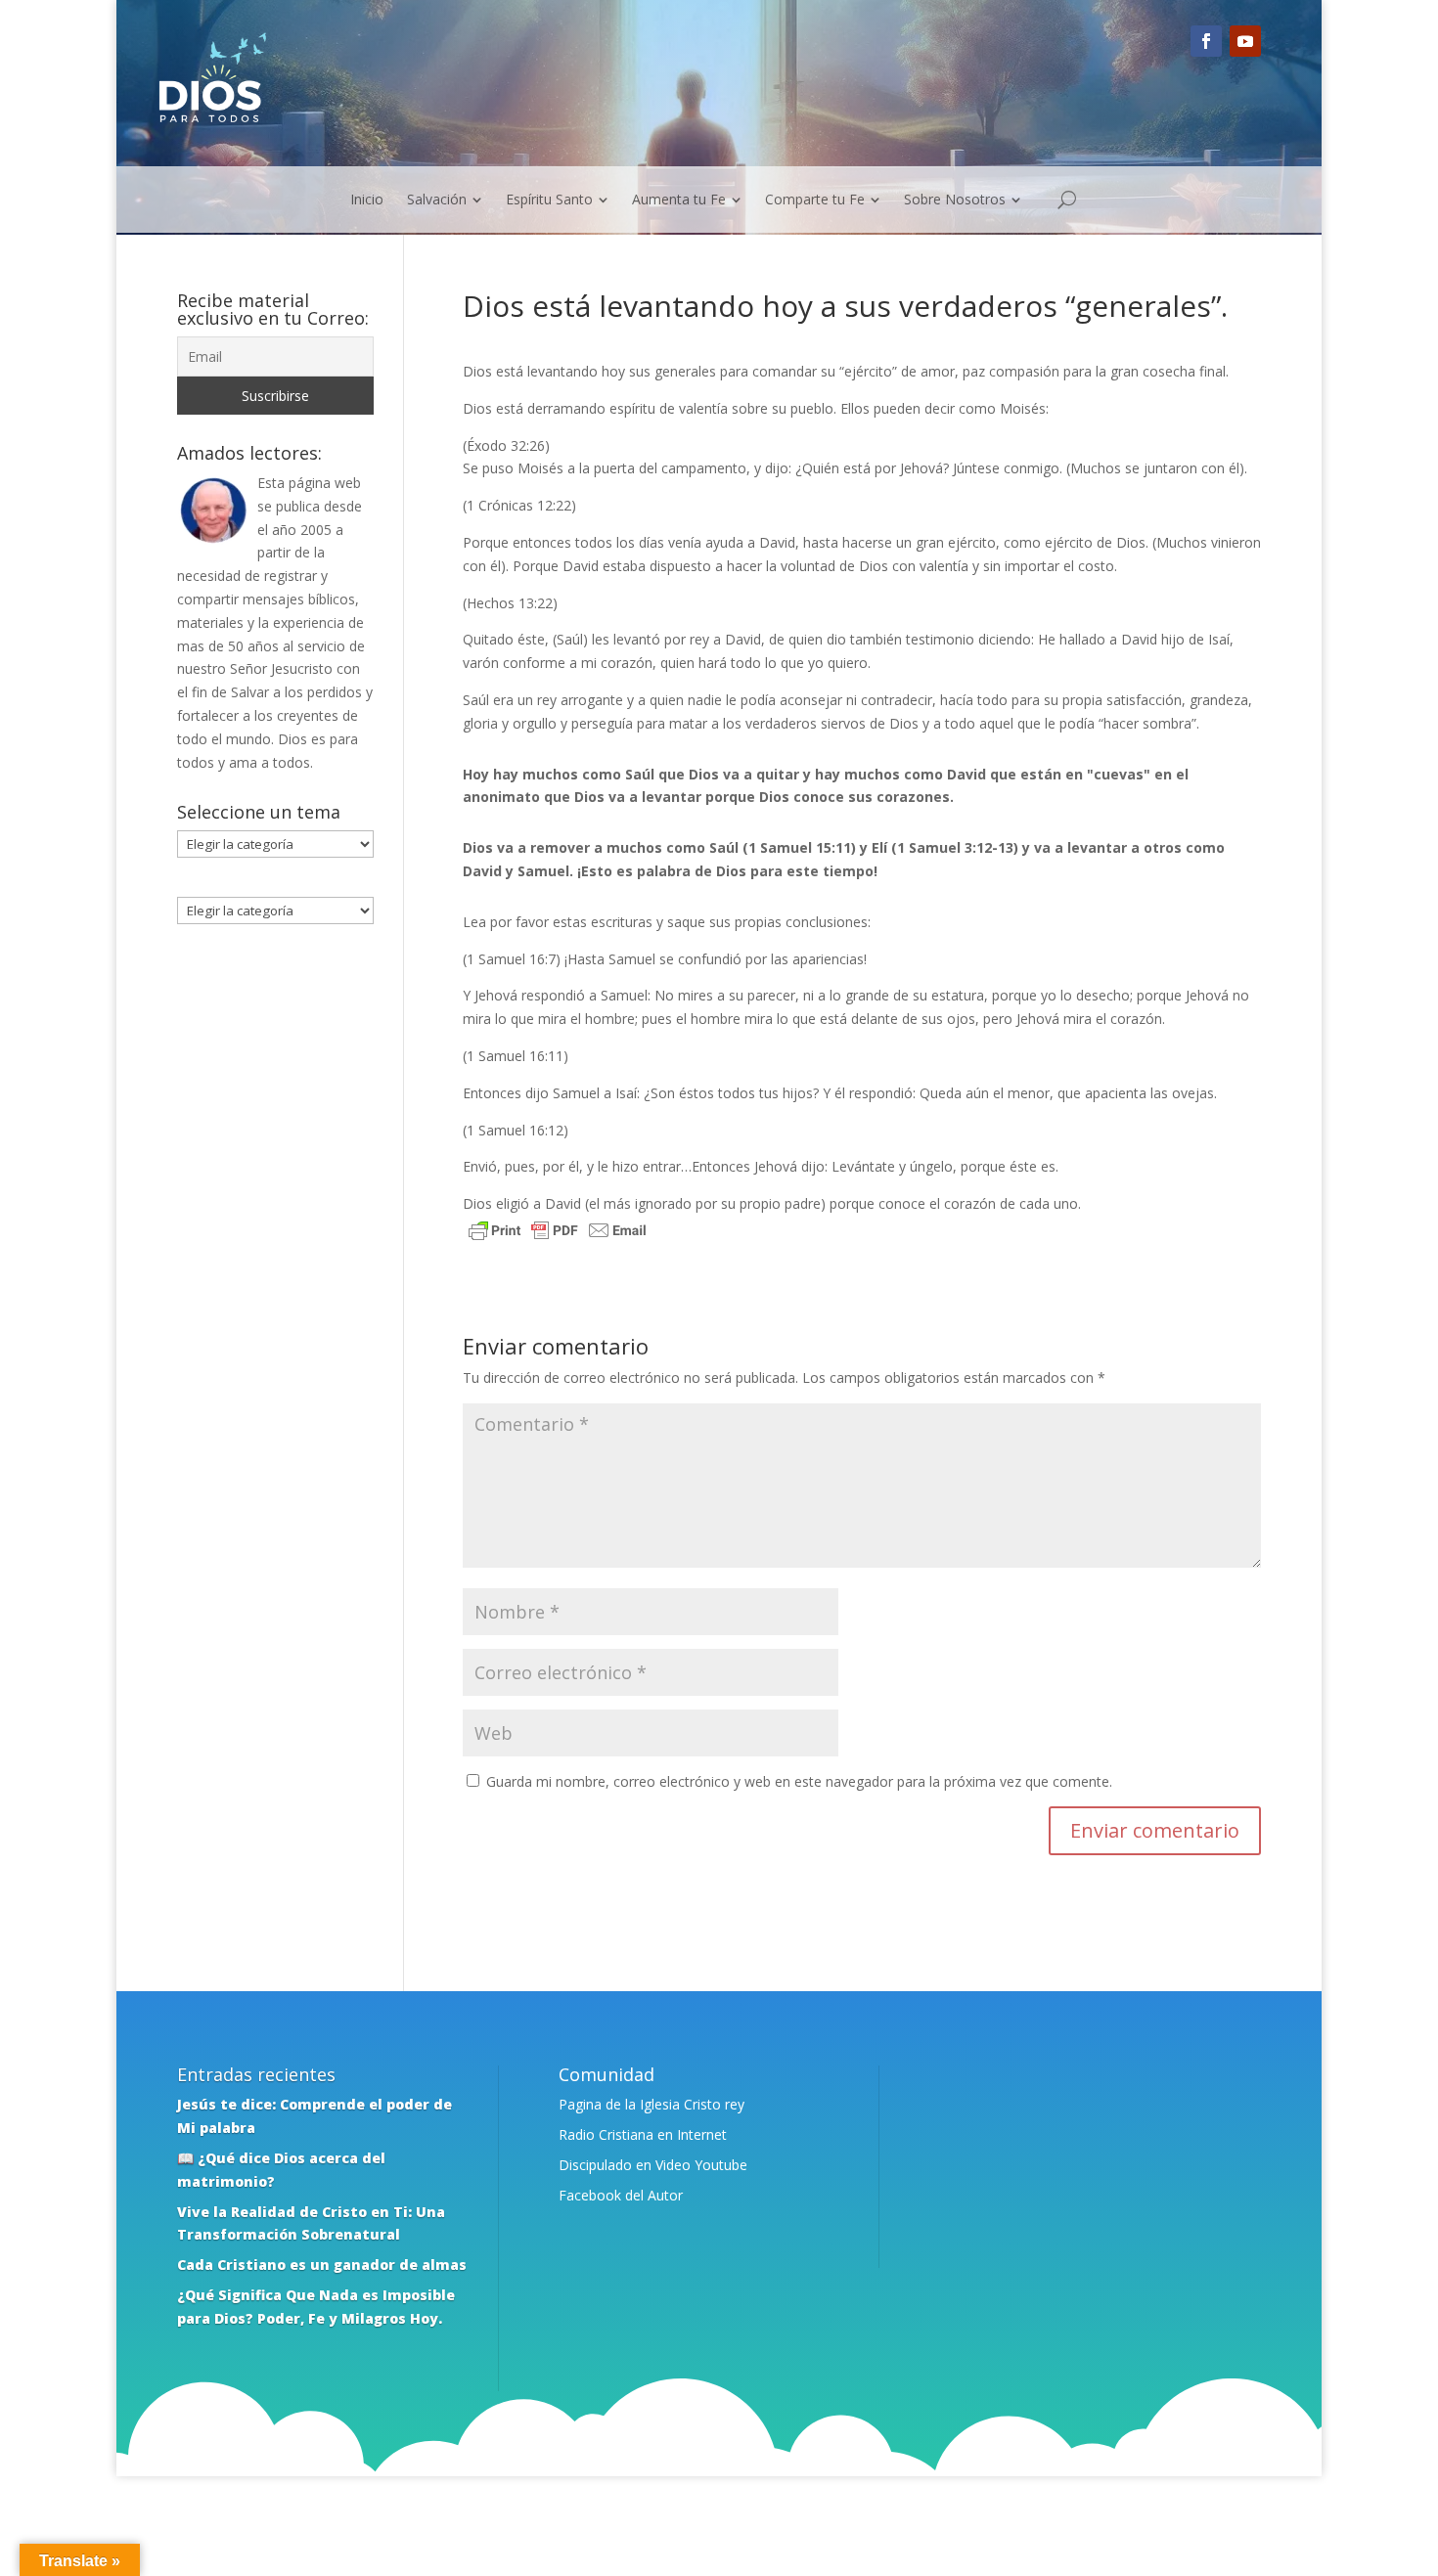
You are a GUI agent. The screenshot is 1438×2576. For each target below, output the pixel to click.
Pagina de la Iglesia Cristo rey (652, 2104)
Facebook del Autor (621, 2195)
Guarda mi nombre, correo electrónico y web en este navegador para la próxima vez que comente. (799, 1781)
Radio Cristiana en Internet (643, 2134)
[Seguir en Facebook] (1206, 41)
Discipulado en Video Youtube (653, 2165)
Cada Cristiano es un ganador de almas (322, 2265)
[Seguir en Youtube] (1245, 41)
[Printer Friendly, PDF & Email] (558, 1233)
